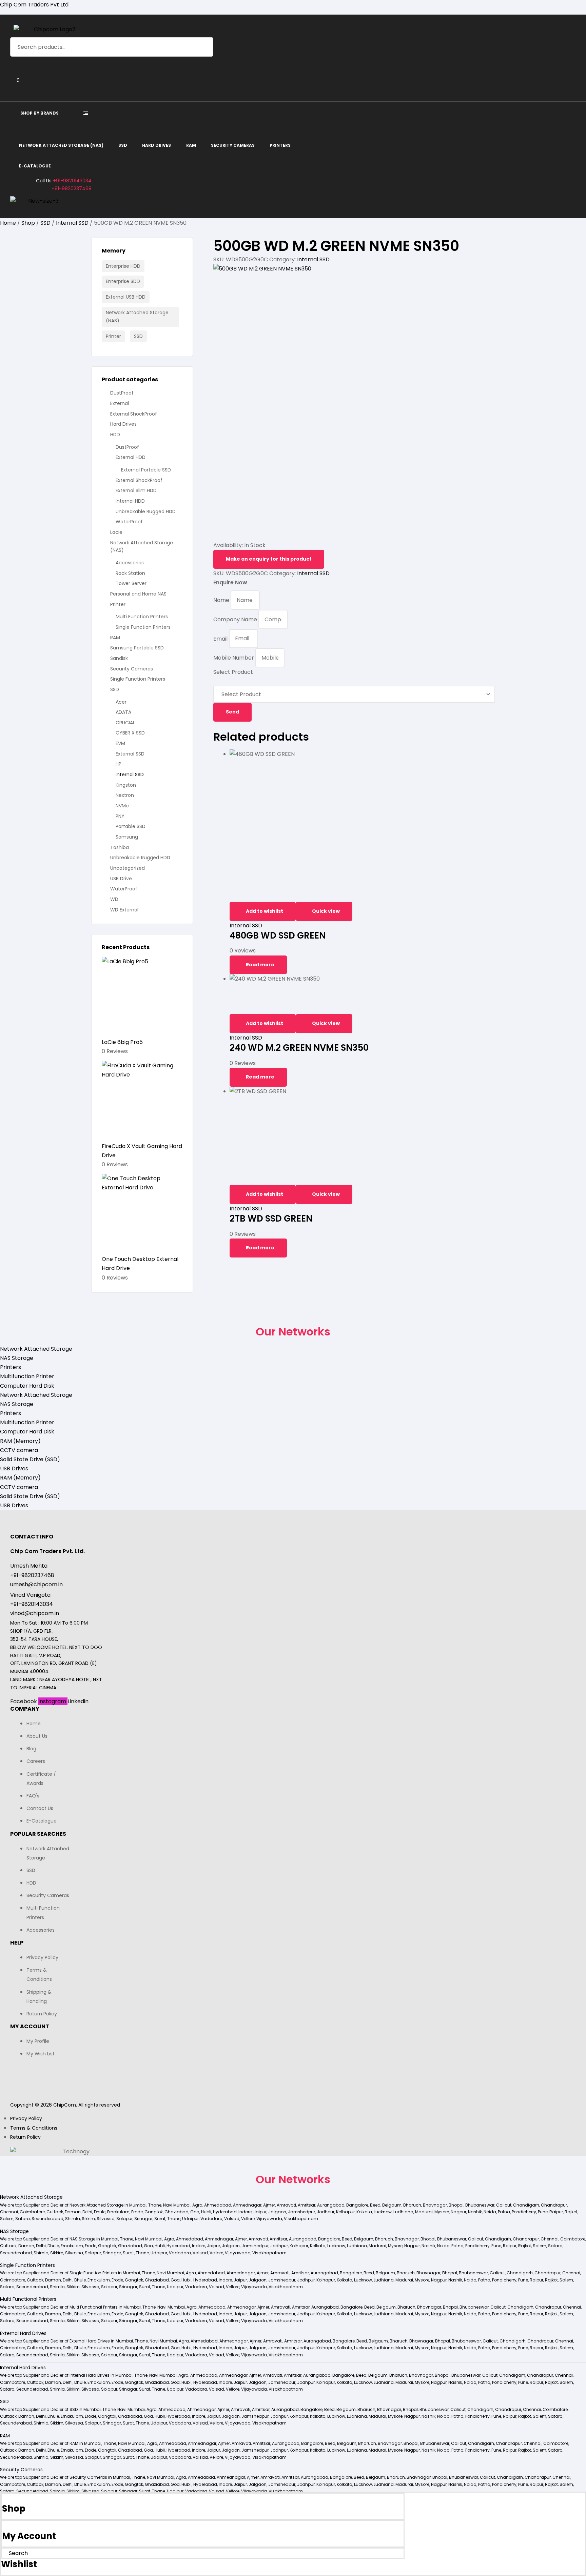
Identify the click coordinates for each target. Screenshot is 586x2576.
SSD (45, 223)
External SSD (130, 754)
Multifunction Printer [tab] (27, 1376)
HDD (115, 435)
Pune (543, 2212)
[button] (293, 2197)
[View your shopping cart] (13, 90)
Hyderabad (225, 2212)
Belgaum (392, 2205)
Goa (195, 2212)
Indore (245, 2212)
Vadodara (211, 2219)
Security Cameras (132, 669)
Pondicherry (524, 2212)
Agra (197, 2205)
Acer (121, 702)
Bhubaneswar (480, 2205)
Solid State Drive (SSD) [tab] (30, 1459)
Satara (23, 2219)
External (120, 403)
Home (8, 223)
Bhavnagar (435, 2205)
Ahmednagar (247, 2205)
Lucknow (383, 2212)
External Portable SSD (146, 470)
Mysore (442, 2212)
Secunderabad (47, 2219)
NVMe (122, 806)
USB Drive (121, 879)
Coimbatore (32, 2212)
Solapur (124, 2219)
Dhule (100, 2212)
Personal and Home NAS (138, 594)
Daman (73, 2212)
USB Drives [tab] (14, 1468)
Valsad (232, 2219)
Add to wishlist (265, 911)
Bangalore (357, 2205)
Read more (260, 965)
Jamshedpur (301, 2212)
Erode (137, 2212)
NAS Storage (14, 2231)
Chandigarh (526, 2205)
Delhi (87, 2212)
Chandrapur (554, 2205)
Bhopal (456, 2205)
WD (114, 899)
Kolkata (364, 2212)
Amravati (286, 2205)
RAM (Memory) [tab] (20, 1441)
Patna (504, 2212)
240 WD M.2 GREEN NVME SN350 (299, 1048)
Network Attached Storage (31, 2197)
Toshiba (120, 847)
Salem (7, 2219)
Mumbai (138, 2205)
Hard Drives (123, 424)
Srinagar (143, 2219)
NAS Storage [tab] (17, 1358)
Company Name (236, 619)
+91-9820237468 (72, 188)
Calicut (504, 2205)
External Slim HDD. (137, 490)
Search (204, 47)
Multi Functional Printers (28, 2299)
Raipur (556, 2212)
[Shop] (4, 2498)
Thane (155, 2205)
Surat (160, 2219)
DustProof (122, 393)
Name (222, 600)
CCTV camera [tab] (19, 1450)
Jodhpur (326, 2212)
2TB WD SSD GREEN (271, 1219)
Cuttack (55, 2212)
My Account (29, 2536)
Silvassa (106, 2219)
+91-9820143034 (72, 181)
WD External (124, 910)
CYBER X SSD (130, 733)
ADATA (123, 712)
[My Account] (4, 2526)
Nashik (475, 2212)
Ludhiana (403, 2212)
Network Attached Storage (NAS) (137, 317)
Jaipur (260, 2212)
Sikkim (88, 2219)
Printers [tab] (11, 1367)
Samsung (127, 837)
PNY (120, 816)
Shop (28, 223)
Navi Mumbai (177, 2205)
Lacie (116, 532)
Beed (375, 2205)
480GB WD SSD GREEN (278, 935)
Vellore (248, 2219)
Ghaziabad (177, 2212)
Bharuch (412, 2205)
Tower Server (131, 583)
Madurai (424, 2212)
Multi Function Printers (142, 617)
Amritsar (307, 2205)
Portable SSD (131, 826)
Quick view (326, 911)
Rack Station (130, 573)
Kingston (126, 785)
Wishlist (19, 2564)
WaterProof (129, 522)
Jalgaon (277, 2212)
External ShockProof (134, 414)
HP (119, 764)
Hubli (206, 2212)
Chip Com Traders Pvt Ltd (34, 5)
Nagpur (458, 2212)
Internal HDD (130, 501)
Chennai (9, 2212)
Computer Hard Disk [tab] (27, 1386)
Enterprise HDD (123, 266)
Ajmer (269, 2205)
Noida (490, 2212)
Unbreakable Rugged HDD (146, 511)
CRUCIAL (125, 723)
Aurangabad (331, 2205)
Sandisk (119, 658)
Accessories (130, 563)
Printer (113, 336)
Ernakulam (118, 2212)
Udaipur (190, 2219)
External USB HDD (126, 297)
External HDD (131, 457)
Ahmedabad (218, 2205)
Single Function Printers (143, 627)
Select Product (233, 672)
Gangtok (154, 2212)
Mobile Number (234, 658)
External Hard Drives (23, 2333)
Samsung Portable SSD (137, 648)
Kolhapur (345, 2212)
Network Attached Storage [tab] (36, 1349)
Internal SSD (72, 223)
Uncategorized (128, 868)
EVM (120, 743)
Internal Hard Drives (23, 2368)
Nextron (125, 795)
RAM (115, 638)
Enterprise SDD (123, 281)
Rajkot (571, 2212)
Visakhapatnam (301, 2219)
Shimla (73, 2219)
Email (221, 638)
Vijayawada (269, 2219)
